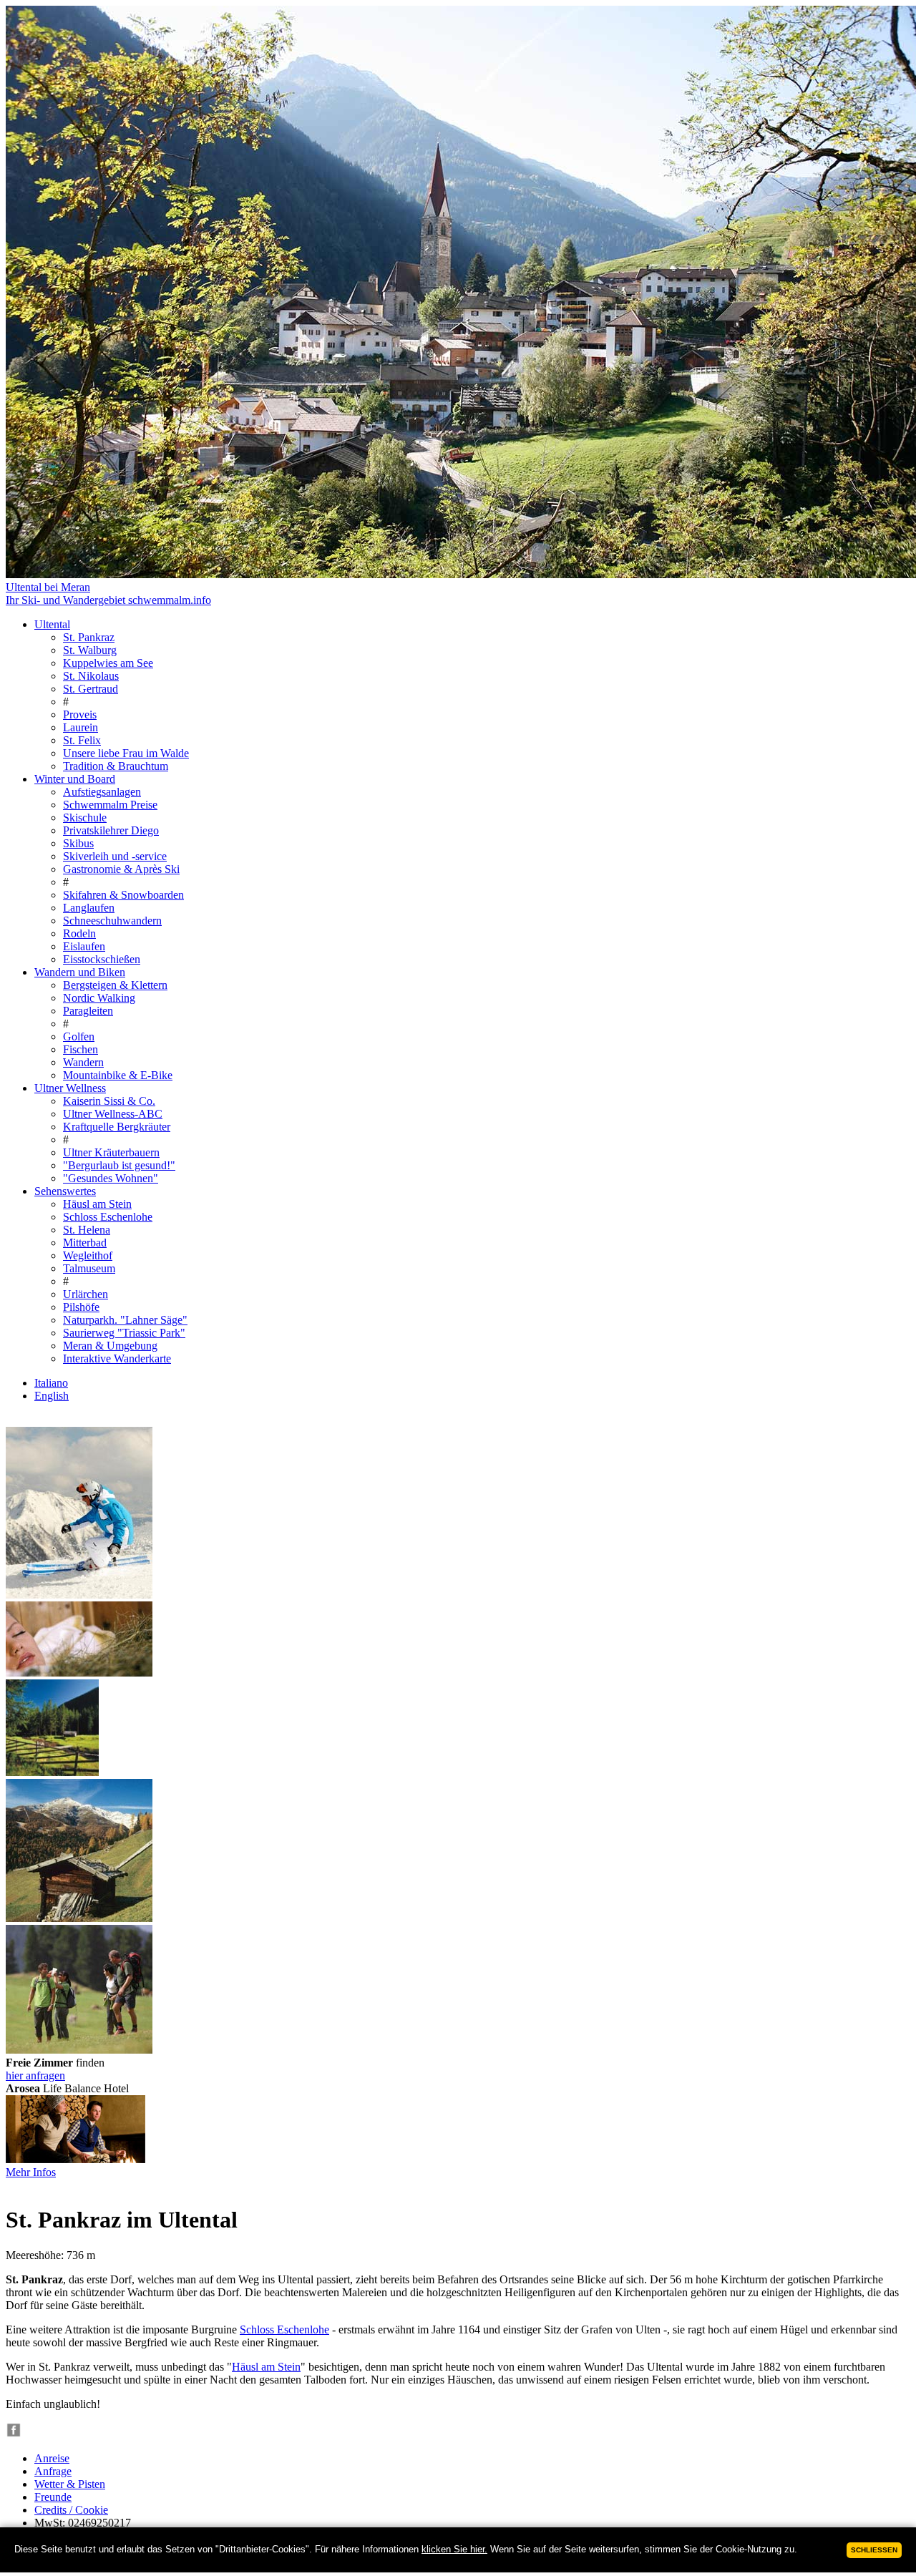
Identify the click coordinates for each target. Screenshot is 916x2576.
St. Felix (82, 740)
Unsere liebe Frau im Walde (126, 753)
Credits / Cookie (71, 2510)
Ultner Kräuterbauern (111, 1152)
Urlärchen (86, 1294)
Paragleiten (88, 1011)
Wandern (83, 1062)
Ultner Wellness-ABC (113, 1114)
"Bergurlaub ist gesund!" (119, 1165)
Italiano (51, 1383)
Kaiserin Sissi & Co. (109, 1101)
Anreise (52, 2458)
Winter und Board (75, 779)
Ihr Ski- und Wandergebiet (108, 600)
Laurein (81, 727)
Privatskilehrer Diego (111, 830)
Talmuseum (89, 1268)
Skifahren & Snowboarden (123, 895)
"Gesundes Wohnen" (111, 1178)
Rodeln (79, 933)
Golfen (79, 1036)
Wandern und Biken (80, 972)
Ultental (52, 624)
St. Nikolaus (91, 676)
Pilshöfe (81, 1307)
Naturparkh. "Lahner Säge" (125, 1320)
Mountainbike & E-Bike (118, 1075)
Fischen (81, 1049)
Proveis (80, 714)
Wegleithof (88, 1255)
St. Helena (87, 1230)
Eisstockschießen (102, 959)
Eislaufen (84, 946)
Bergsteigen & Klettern (115, 985)
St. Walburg (90, 650)
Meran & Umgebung (110, 1346)
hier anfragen (35, 2075)
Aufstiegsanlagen (102, 792)
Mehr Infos (31, 2172)
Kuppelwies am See (108, 663)
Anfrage (53, 2471)
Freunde (53, 2497)
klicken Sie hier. (454, 2549)
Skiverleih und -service (115, 856)
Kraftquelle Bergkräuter (117, 1127)
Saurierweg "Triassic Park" (124, 1333)
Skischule (85, 818)
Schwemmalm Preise (110, 805)
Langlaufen (89, 908)
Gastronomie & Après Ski (121, 869)
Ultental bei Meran (48, 587)
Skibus (78, 843)
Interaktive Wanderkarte (117, 1358)
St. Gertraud (91, 689)
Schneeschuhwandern (112, 921)
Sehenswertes (65, 1191)
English (52, 1396)
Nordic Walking (99, 998)
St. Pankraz (89, 637)
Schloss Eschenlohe (108, 1217)
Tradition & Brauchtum (116, 766)
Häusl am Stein (97, 1204)
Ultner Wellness (70, 1088)
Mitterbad (85, 1243)
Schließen (874, 2550)
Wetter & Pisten (70, 2484)
